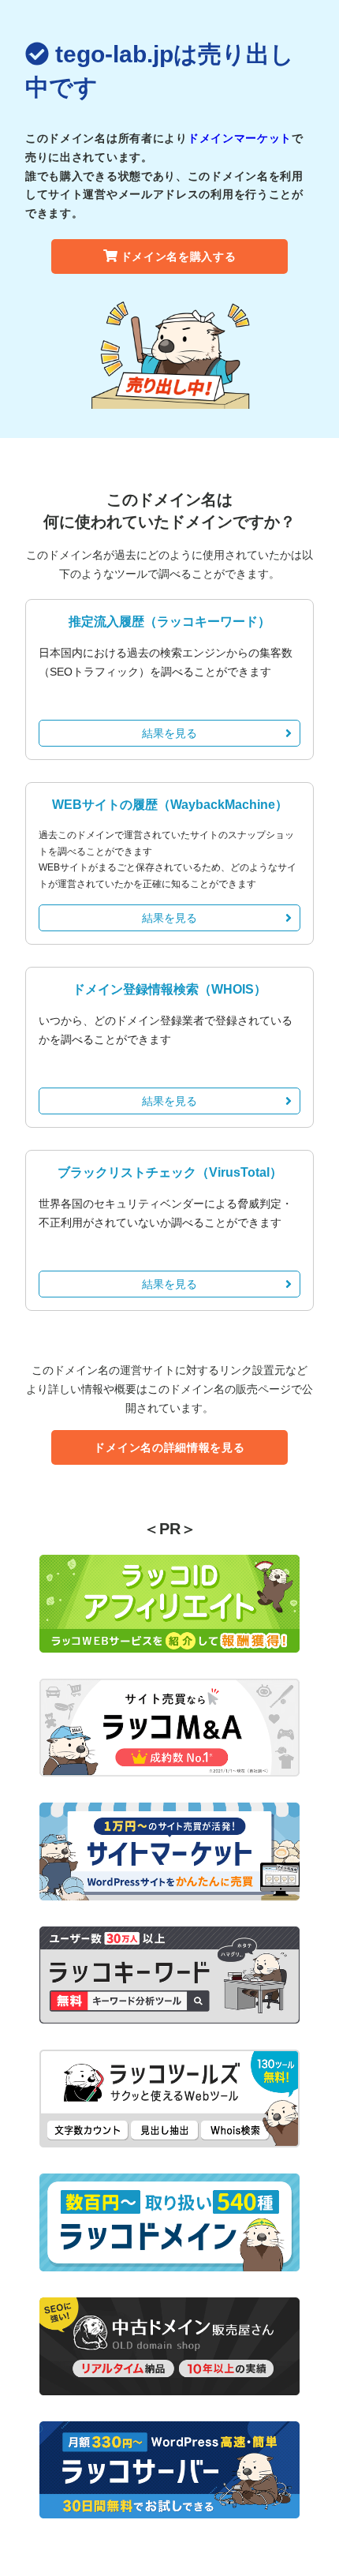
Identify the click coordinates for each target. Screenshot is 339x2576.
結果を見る (169, 733)
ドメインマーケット (240, 138)
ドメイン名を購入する (179, 256)
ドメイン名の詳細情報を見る (169, 1447)
